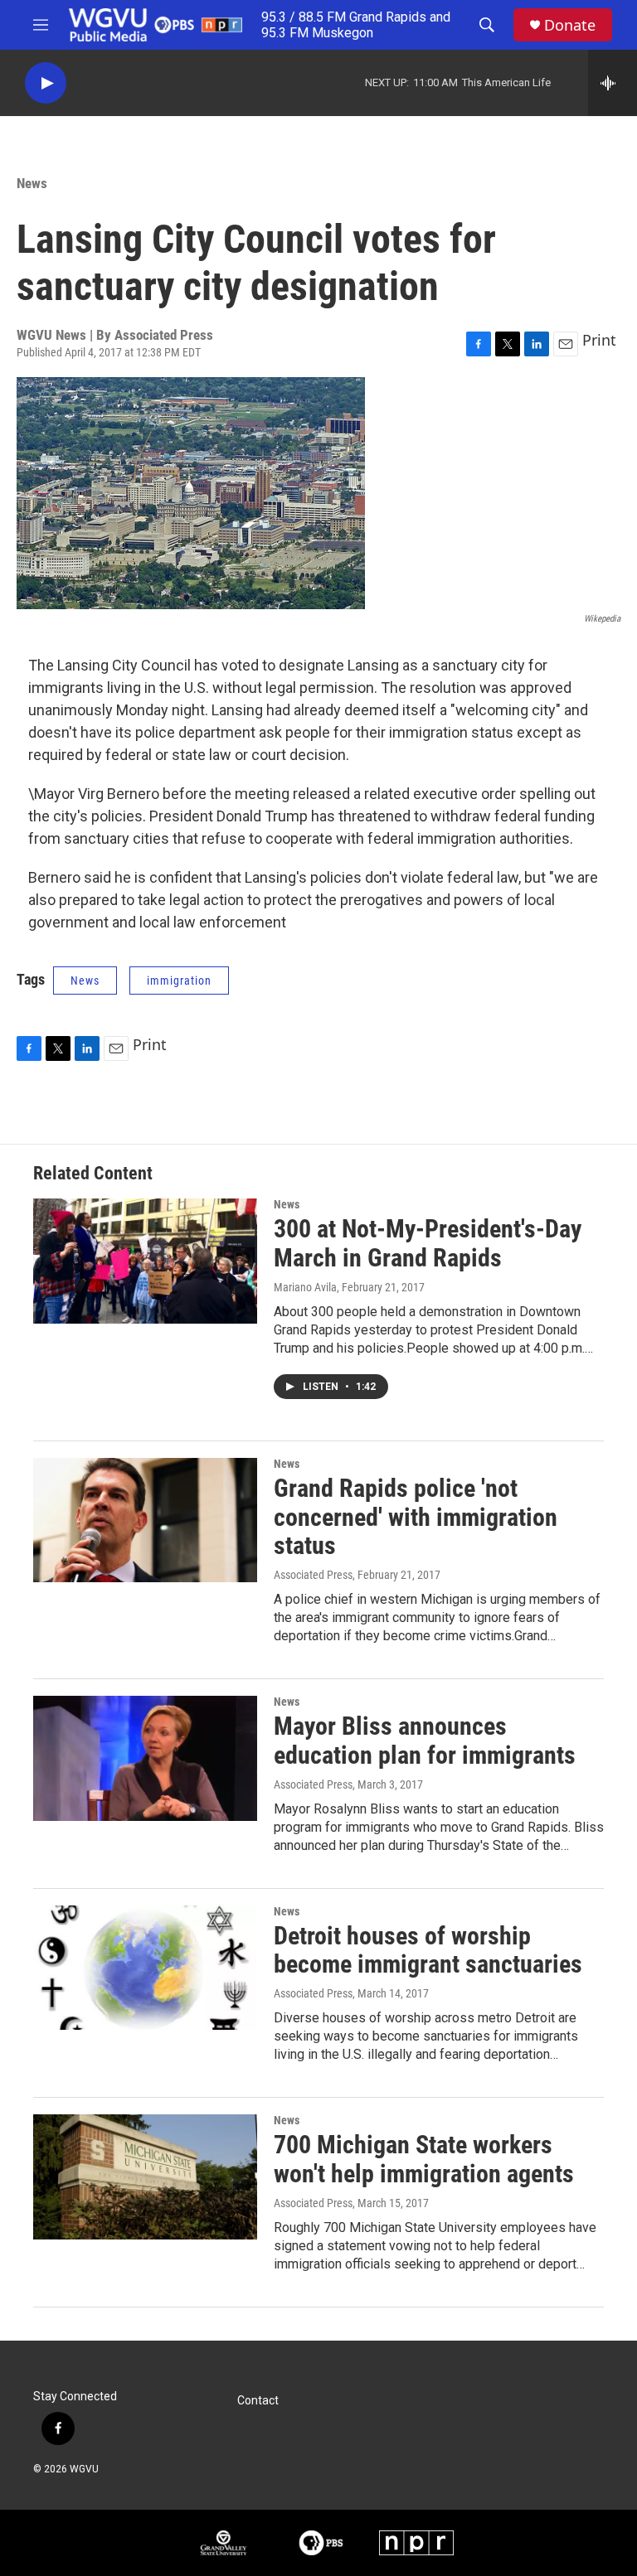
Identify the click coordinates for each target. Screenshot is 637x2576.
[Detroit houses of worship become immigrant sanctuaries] (145, 1968)
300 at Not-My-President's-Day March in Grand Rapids (428, 1243)
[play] (46, 83)
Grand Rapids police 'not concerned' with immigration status (416, 1517)
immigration (179, 981)
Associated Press (313, 1575)
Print (599, 340)
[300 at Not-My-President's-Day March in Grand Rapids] (145, 1261)
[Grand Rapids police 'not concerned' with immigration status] (145, 1520)
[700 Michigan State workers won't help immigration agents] (145, 2177)
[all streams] (613, 83)
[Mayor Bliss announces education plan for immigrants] (145, 1758)
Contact (258, 2401)
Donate (570, 25)
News (32, 183)
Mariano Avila (305, 1287)
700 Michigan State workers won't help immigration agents (424, 2159)
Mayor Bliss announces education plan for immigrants (425, 1741)
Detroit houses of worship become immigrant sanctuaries (428, 1950)
